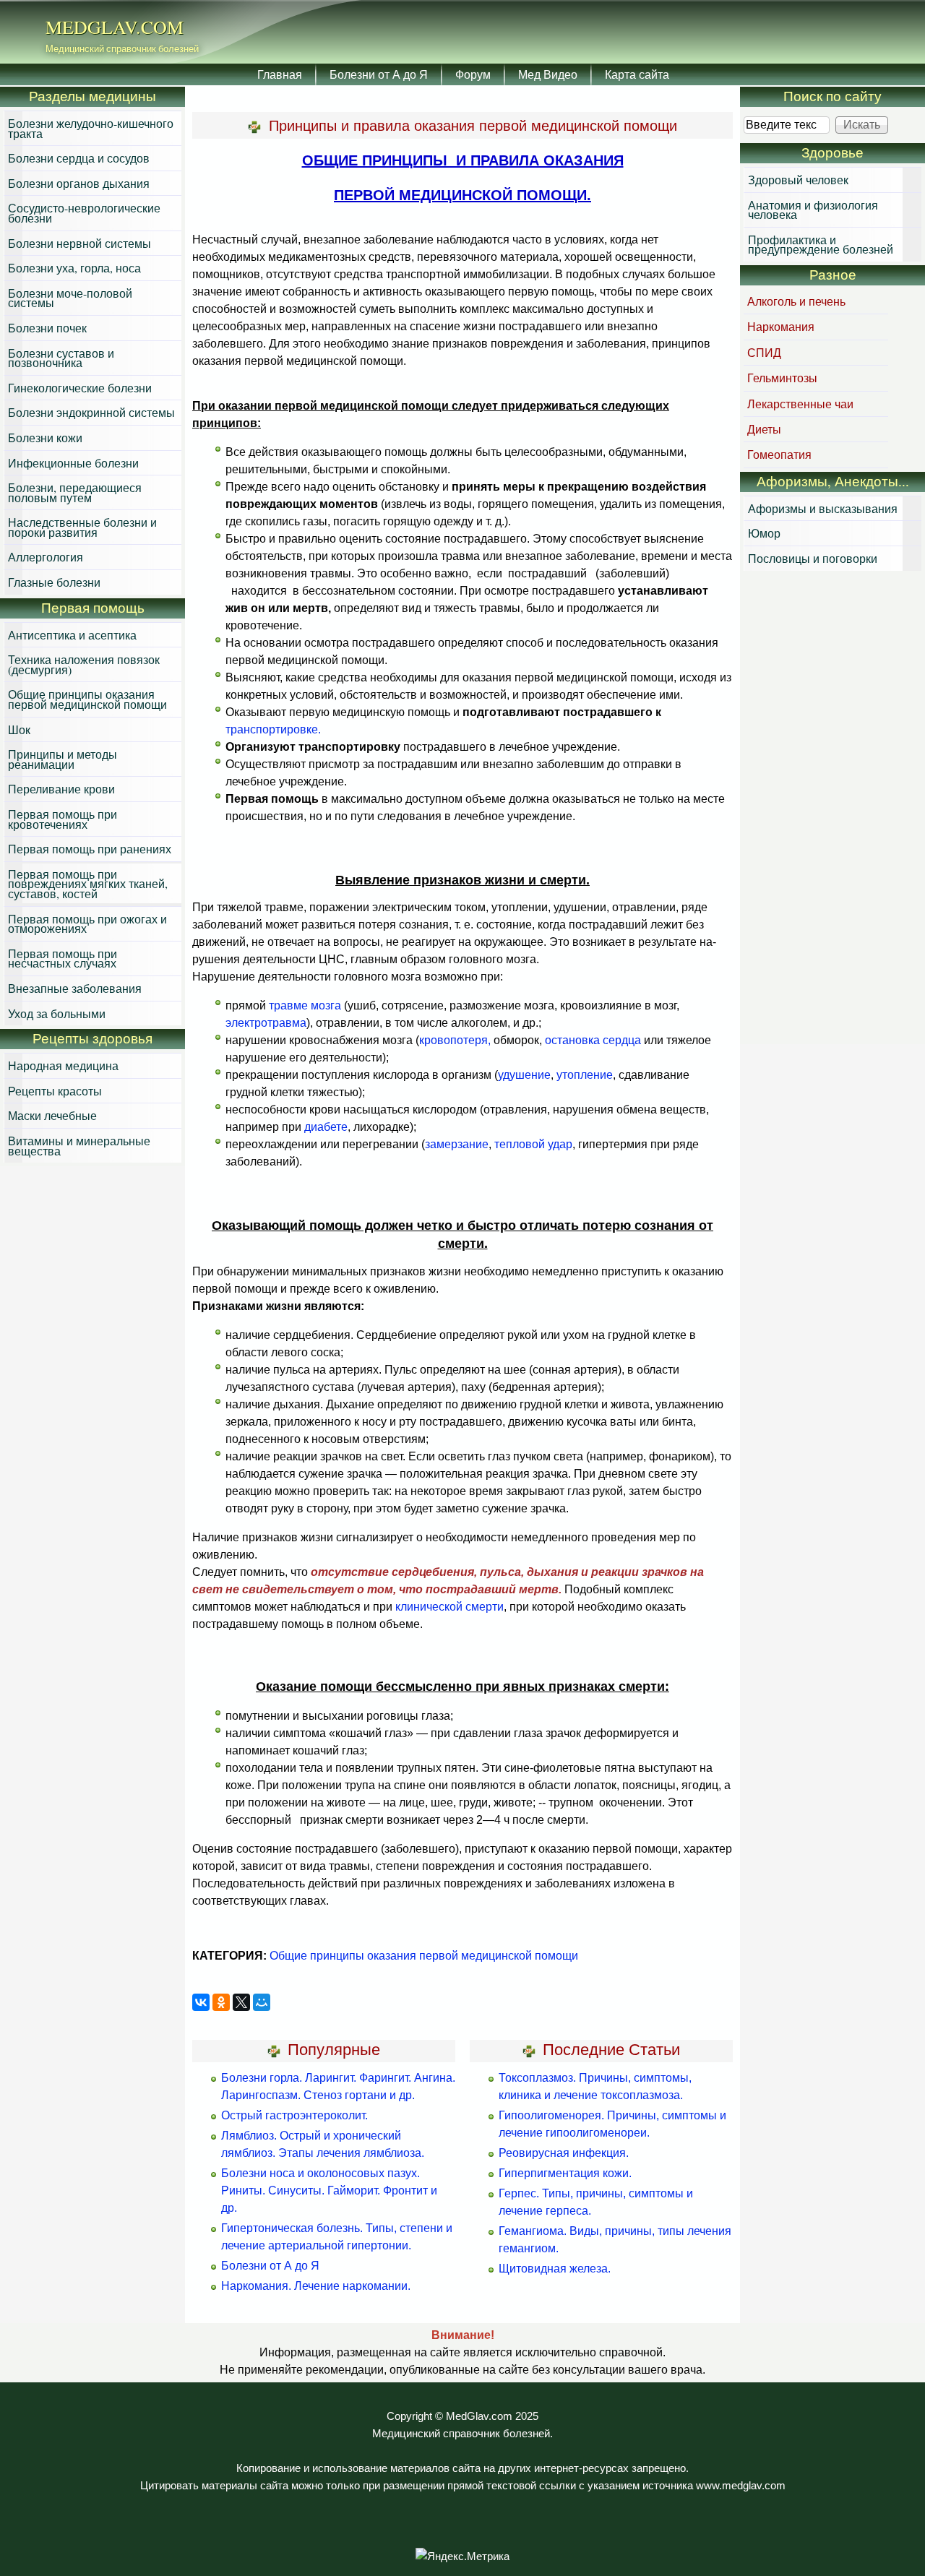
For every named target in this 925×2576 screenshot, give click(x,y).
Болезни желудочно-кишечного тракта (91, 128)
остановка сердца (593, 1040)
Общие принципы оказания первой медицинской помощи (424, 1956)
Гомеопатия (779, 454)
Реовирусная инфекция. (564, 2153)
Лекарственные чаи (800, 404)
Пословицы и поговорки (813, 558)
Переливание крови (61, 789)
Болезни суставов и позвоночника (61, 358)
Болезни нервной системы (79, 243)
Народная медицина (63, 1065)
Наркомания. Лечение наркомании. (316, 2286)
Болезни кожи (45, 438)
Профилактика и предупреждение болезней (821, 245)
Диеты (764, 429)
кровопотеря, (455, 1040)
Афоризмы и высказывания (823, 508)
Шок (19, 729)
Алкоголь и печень (796, 301)
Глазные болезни (54, 582)
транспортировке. (273, 729)
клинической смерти (449, 1607)
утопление (585, 1075)
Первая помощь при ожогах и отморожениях (87, 924)
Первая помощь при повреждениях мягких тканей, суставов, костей (88, 884)
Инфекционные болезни (73, 463)
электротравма (266, 1023)
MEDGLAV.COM (115, 27)
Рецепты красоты (55, 1091)
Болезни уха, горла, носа (74, 268)
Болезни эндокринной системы (91, 412)
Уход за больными (57, 1013)
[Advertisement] (832, 809)
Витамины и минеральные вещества (79, 1146)
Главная (280, 74)
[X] (241, 2002)
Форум (473, 74)
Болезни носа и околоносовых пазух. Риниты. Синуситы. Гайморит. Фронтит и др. (329, 2191)
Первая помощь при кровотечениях (63, 819)
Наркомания (781, 326)
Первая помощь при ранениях (90, 849)
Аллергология (46, 557)
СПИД (764, 352)
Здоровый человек (798, 180)
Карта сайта (637, 74)
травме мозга (305, 1005)
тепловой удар (533, 1144)
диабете (326, 1127)
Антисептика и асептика (72, 635)
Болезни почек (47, 328)
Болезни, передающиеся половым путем (75, 492)
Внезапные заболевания (75, 988)
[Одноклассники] (221, 2002)
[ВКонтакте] (201, 2002)
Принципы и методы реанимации (63, 759)
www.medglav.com (741, 2486)
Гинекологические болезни (80, 388)
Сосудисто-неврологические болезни (84, 213)
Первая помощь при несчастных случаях (63, 959)
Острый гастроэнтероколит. (294, 2115)
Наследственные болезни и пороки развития (82, 527)
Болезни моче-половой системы (70, 298)
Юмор (764, 533)
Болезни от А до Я (379, 74)
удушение (524, 1075)
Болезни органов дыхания (79, 183)
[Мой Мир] (262, 2002)
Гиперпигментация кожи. (565, 2173)
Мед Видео (548, 74)
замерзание (457, 1144)
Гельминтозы (782, 378)
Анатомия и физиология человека (813, 210)
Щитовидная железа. (555, 2269)
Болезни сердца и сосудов (79, 158)
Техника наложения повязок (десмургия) (84, 664)
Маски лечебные (52, 1115)
